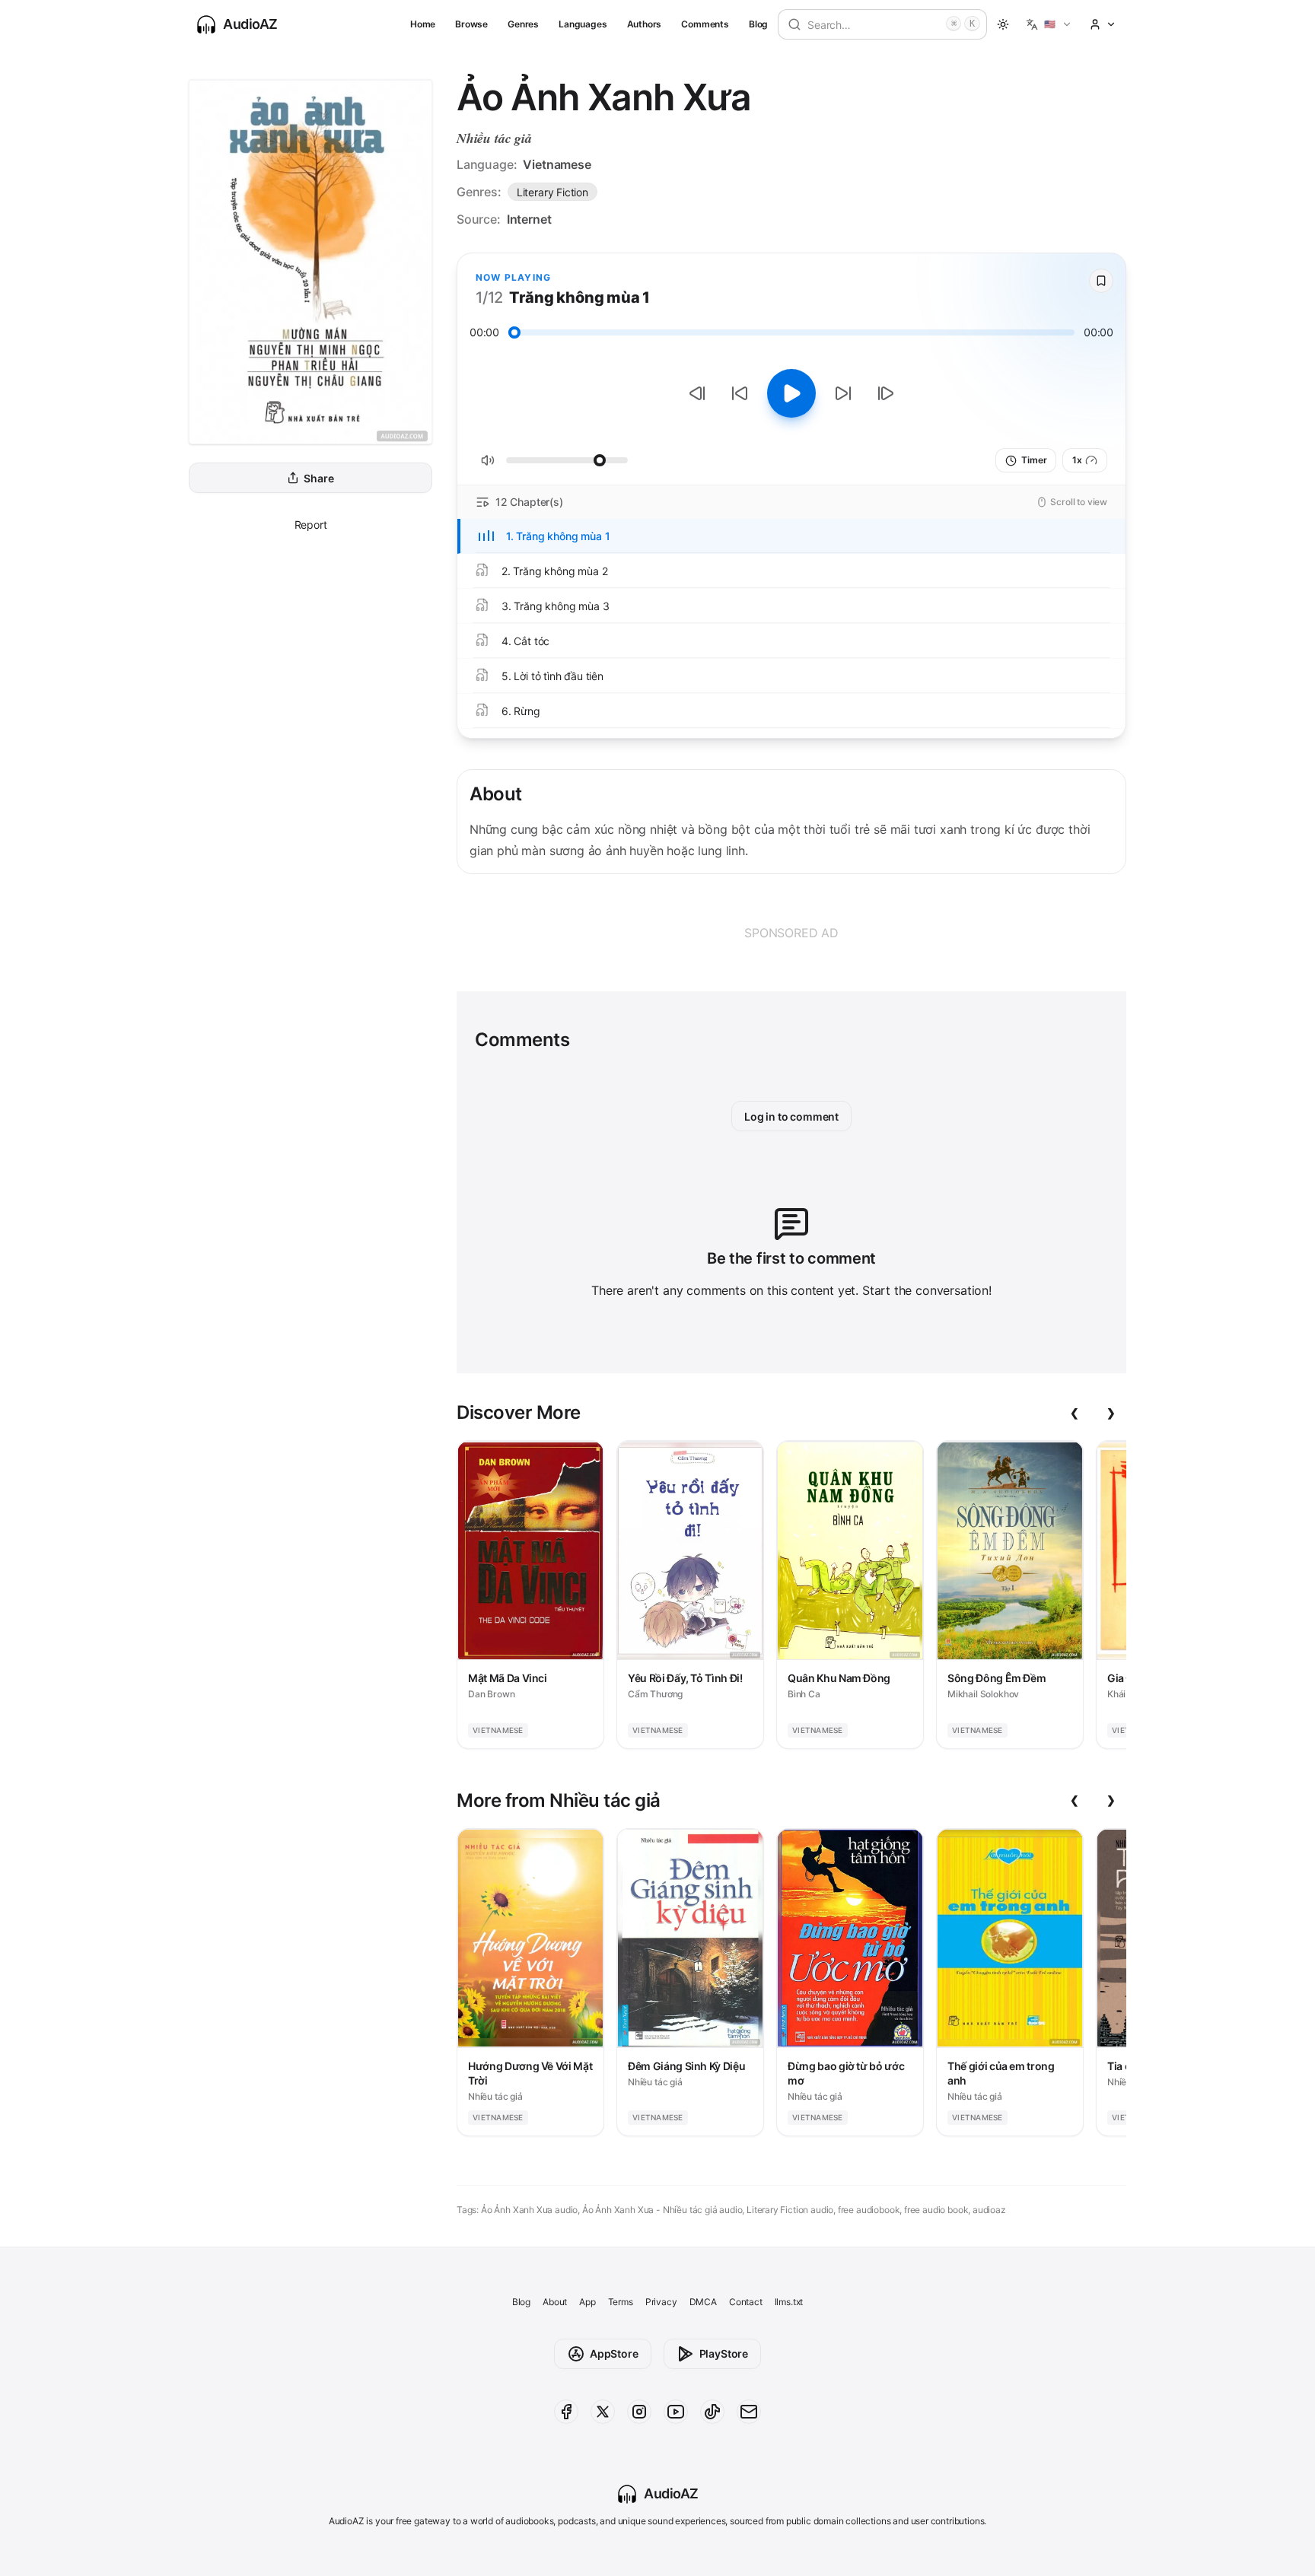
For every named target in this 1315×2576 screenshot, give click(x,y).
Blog (758, 24)
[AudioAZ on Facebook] (566, 2412)
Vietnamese (557, 164)
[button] (1049, 24)
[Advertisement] (791, 933)
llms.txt (789, 2302)
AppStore (614, 2353)
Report (311, 525)
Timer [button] (1034, 460)
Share (318, 478)
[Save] (1101, 281)
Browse (471, 24)
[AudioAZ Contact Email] (749, 2412)
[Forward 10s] (843, 393)
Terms (621, 2302)
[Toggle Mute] (488, 460)
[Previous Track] (697, 393)
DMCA (703, 2302)
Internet (529, 219)
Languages (583, 24)
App (587, 2302)
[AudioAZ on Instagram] (639, 2412)
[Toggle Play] (791, 393)
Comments (705, 24)
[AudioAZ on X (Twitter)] (603, 2412)
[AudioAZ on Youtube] (676, 2412)
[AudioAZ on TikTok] (712, 2412)
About (555, 2302)
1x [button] (1077, 460)
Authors (645, 24)
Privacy (661, 2302)
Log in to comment (791, 1116)
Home (423, 24)
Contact (746, 2302)
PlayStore (724, 2353)
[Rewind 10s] (740, 393)
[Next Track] (886, 393)
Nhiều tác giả (494, 138)
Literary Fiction (552, 192)
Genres (523, 24)
